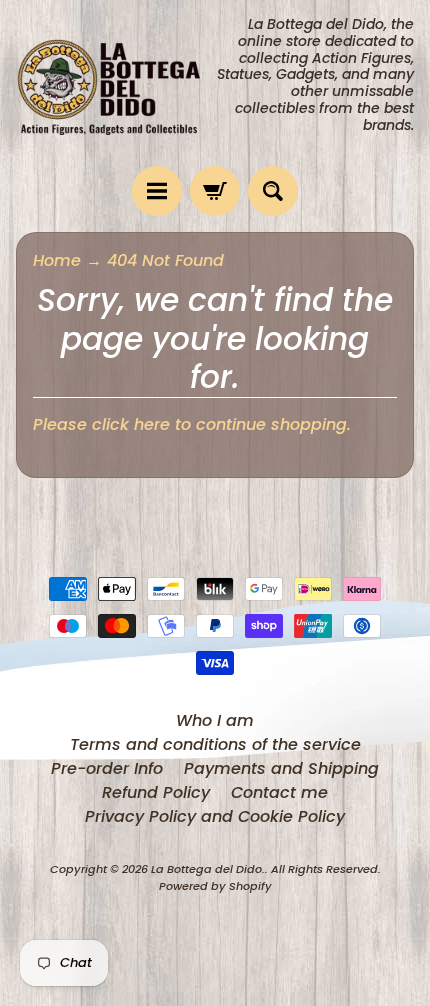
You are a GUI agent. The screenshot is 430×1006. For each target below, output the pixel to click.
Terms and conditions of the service (215, 744)
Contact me (279, 792)
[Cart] (215, 191)
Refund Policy (156, 792)
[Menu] (157, 191)
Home (57, 260)
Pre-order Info (107, 768)
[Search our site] (273, 191)
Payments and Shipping (281, 768)
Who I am (215, 720)
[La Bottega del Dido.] (115, 82)
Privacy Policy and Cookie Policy (215, 816)
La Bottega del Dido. (208, 869)
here (152, 424)
